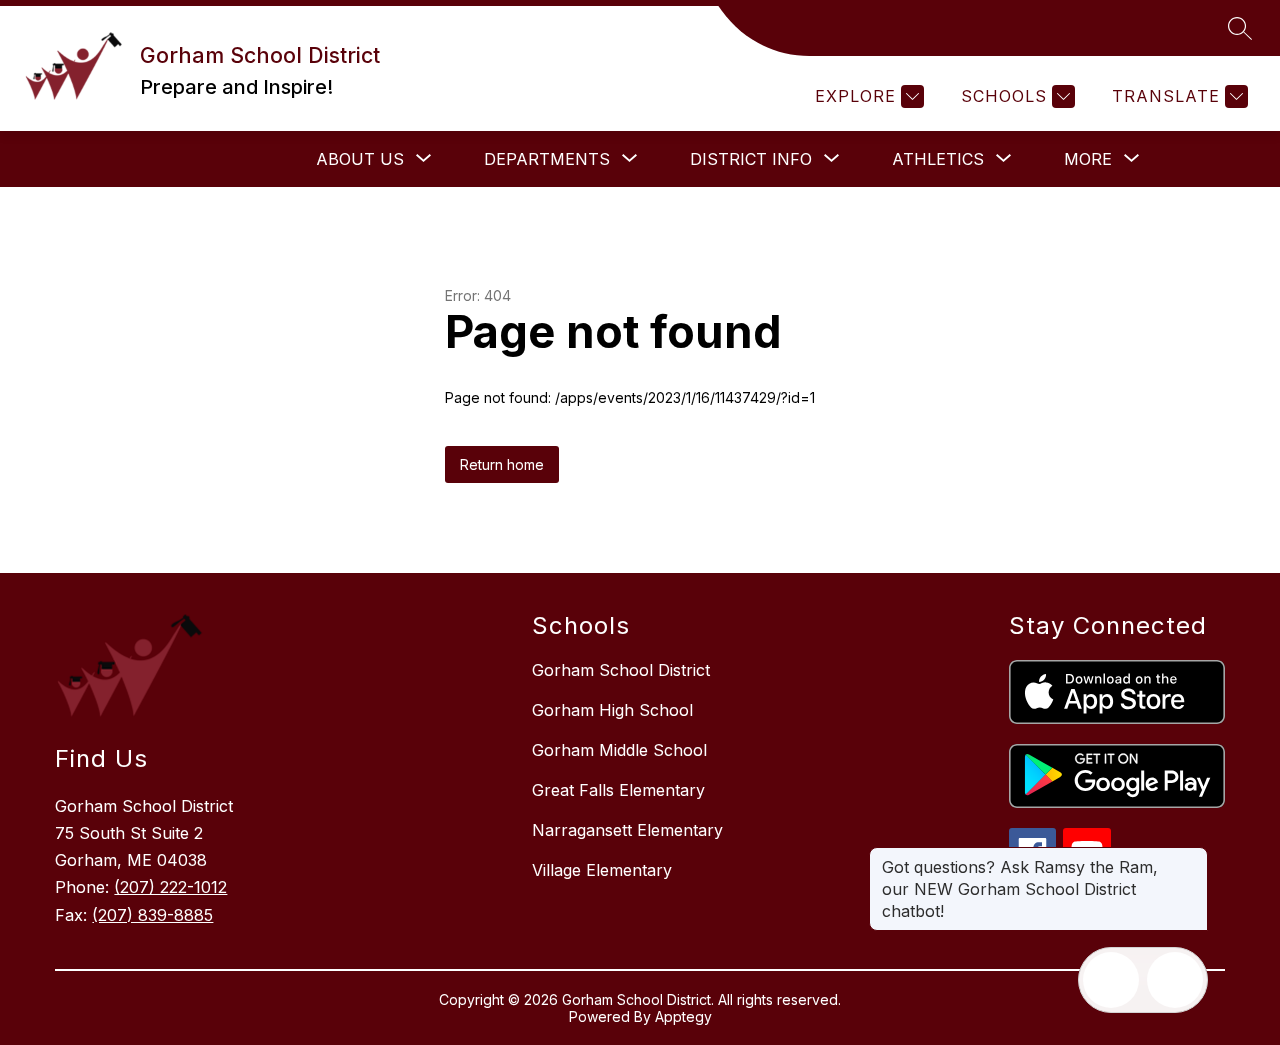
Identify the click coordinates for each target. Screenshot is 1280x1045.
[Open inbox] (1111, 980)
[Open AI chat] (1175, 980)
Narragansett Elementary (627, 830)
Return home (502, 464)
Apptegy (683, 1016)
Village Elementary (602, 870)
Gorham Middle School (619, 750)
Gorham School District (621, 670)
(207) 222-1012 (170, 887)
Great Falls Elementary (618, 790)
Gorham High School (612, 710)
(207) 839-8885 (152, 915)
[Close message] (1192, 857)
